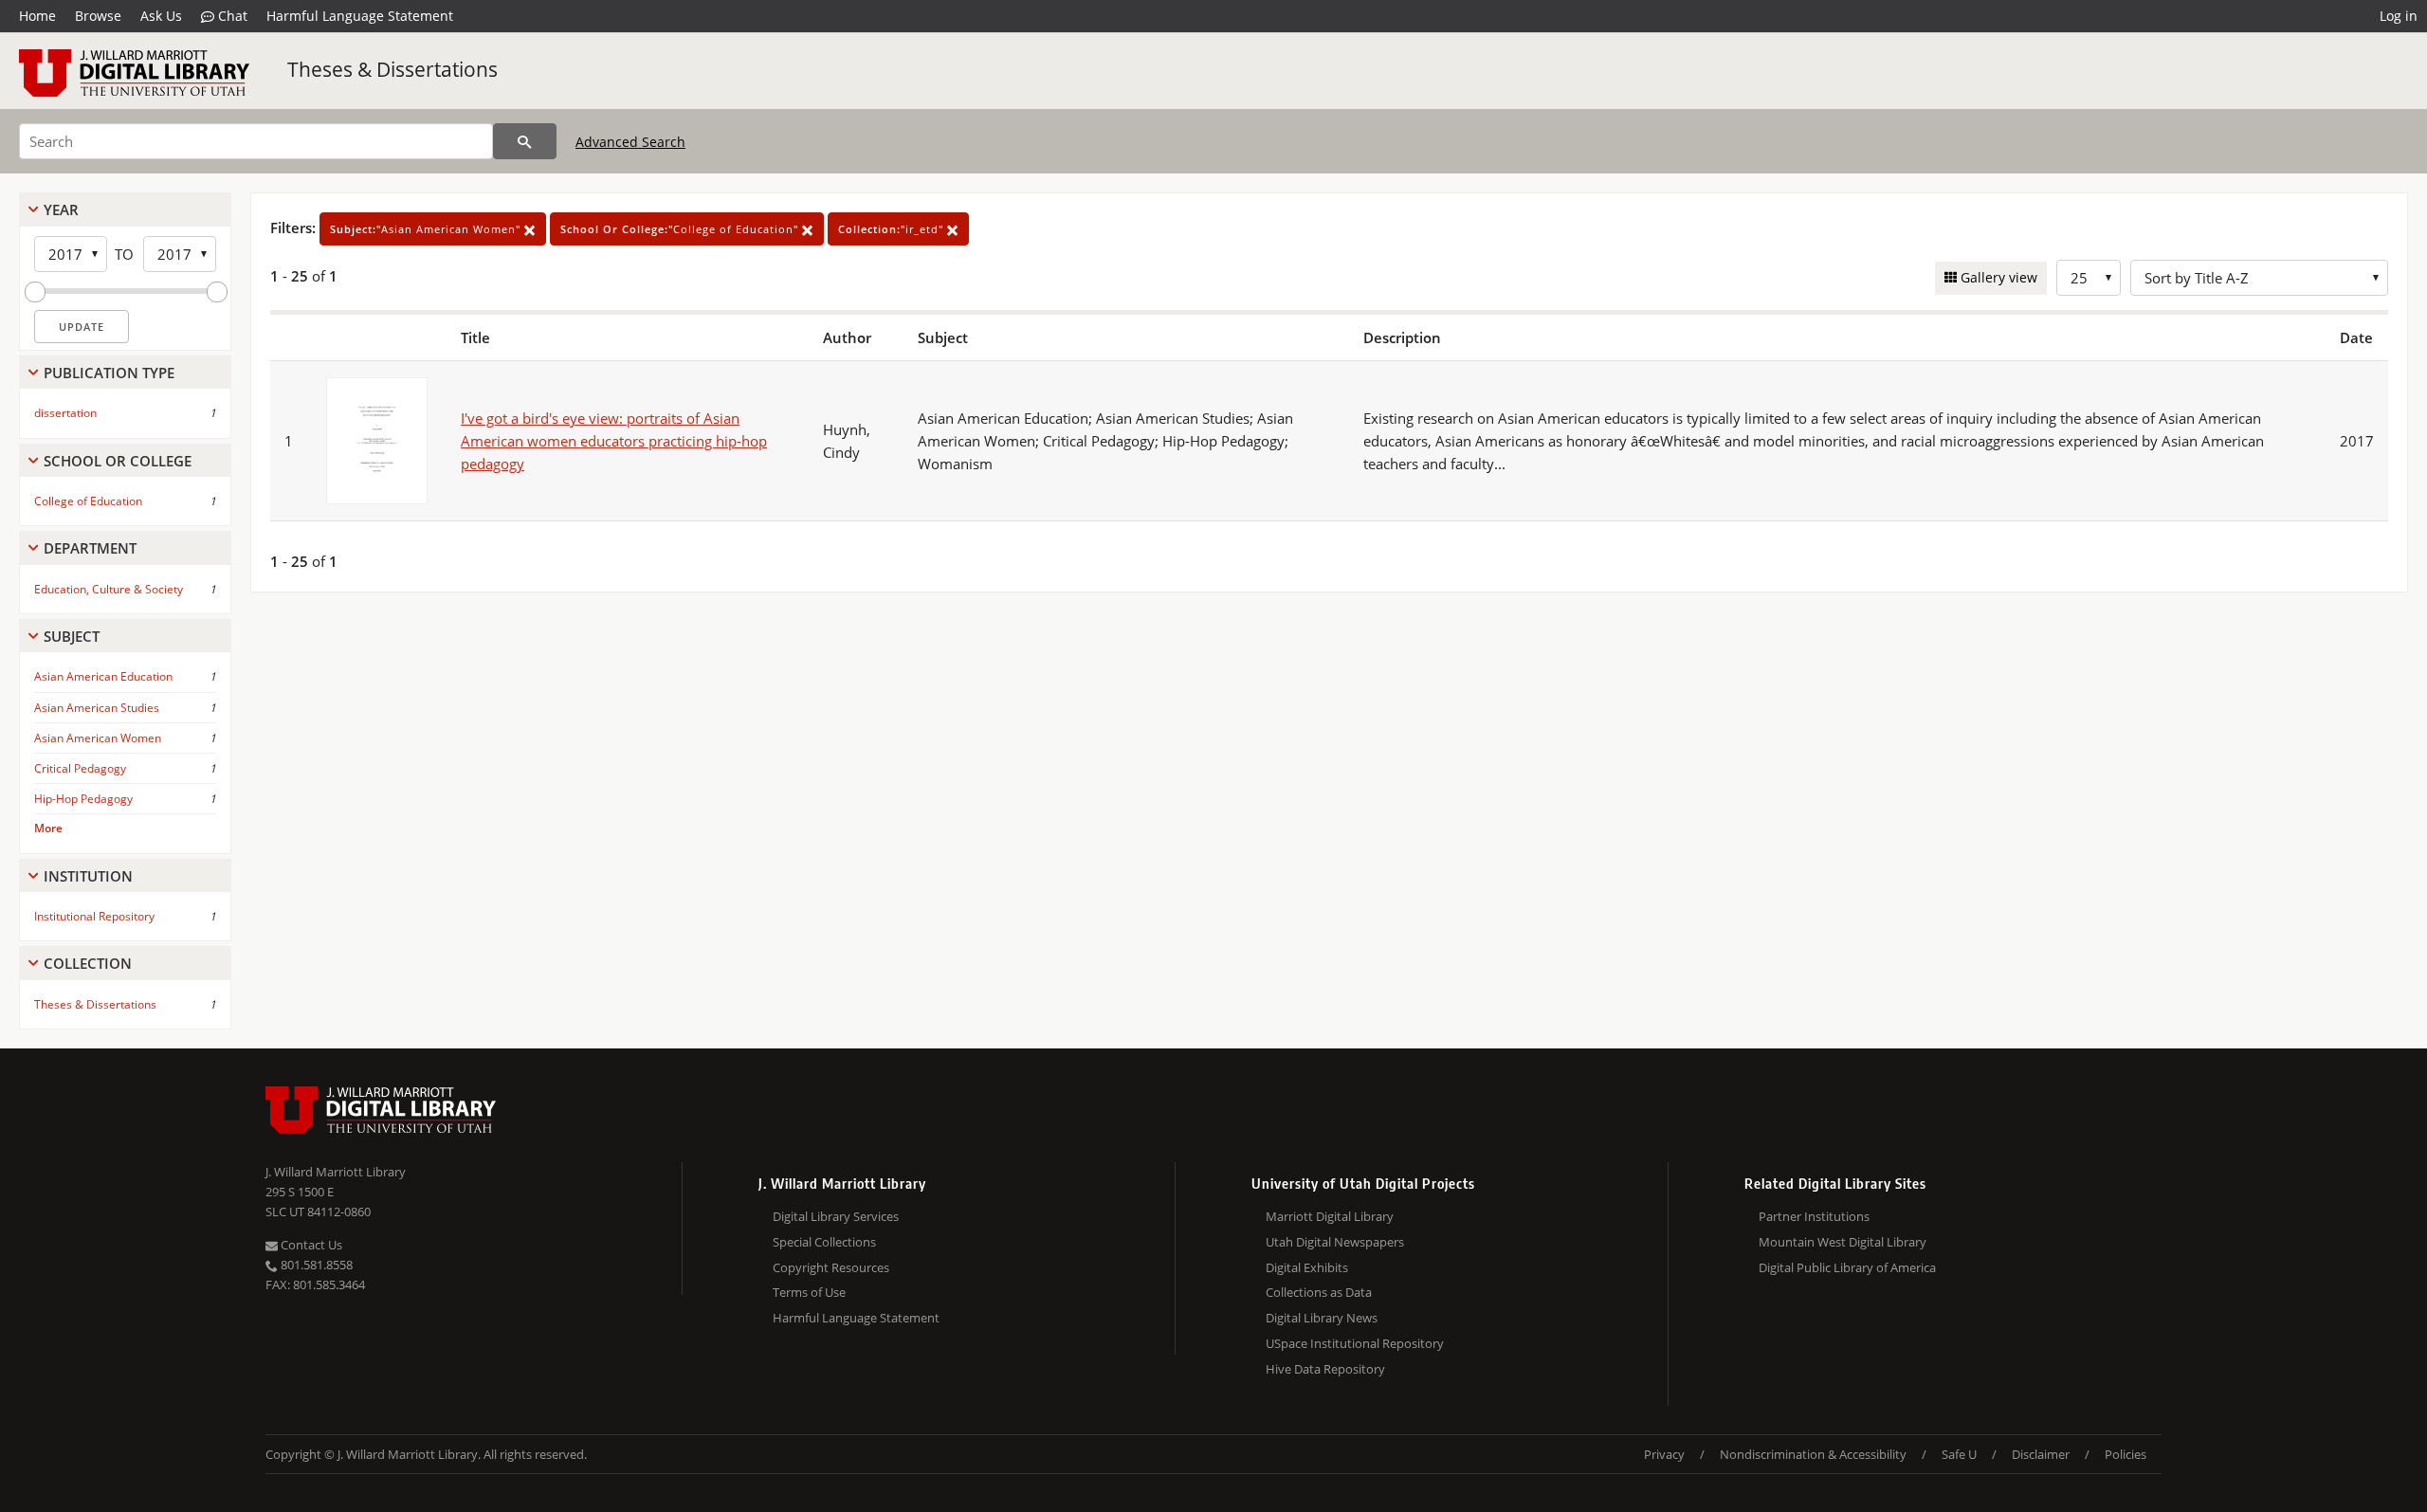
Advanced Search (630, 142)
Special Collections (824, 1242)
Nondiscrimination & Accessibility (1813, 1454)
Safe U (1959, 1454)
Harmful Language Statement (360, 16)
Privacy (1664, 1454)
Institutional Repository (94, 916)
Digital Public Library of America (1847, 1267)
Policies (2126, 1454)
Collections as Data (1319, 1292)
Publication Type (109, 373)
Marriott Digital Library (1330, 1216)
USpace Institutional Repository (1355, 1343)
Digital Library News (1322, 1318)
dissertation (65, 413)
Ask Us (161, 16)
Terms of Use (809, 1292)
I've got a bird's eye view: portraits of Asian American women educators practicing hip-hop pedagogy (614, 441)
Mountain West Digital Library (1843, 1242)
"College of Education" (681, 229)
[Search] (525, 141)
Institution (88, 876)
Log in (2399, 16)
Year (61, 209)
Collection (88, 963)
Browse (98, 16)
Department (90, 548)
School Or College (118, 461)
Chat (231, 16)
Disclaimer (2041, 1454)
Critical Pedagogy (80, 768)
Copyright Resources (831, 1267)
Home (37, 16)
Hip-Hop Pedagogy (83, 799)
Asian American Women (98, 738)
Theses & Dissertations (392, 69)
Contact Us (310, 1245)
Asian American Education (103, 676)
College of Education (88, 501)
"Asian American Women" (427, 229)
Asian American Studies (97, 708)
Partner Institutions (1814, 1216)
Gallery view (1997, 277)
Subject (72, 636)
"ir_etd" (893, 229)
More (48, 828)
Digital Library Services (836, 1216)
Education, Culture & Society (109, 589)
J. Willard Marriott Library (336, 1172)
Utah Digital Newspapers (1335, 1242)
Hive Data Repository (1325, 1369)
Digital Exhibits (1307, 1267)
